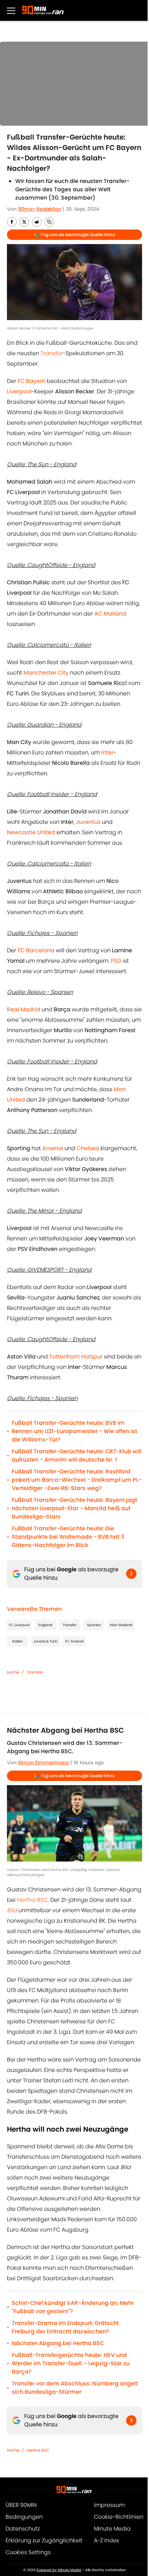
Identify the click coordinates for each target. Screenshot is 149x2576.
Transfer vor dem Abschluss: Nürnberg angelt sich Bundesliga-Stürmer (75, 2388)
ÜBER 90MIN (21, 2505)
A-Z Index (106, 2540)
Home (13, 1672)
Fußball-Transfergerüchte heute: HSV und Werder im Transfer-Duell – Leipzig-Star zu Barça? (71, 2363)
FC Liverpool (19, 1625)
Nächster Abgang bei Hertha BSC (58, 2343)
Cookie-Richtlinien (119, 2517)
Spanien (94, 1625)
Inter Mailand (121, 1625)
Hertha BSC (32, 1900)
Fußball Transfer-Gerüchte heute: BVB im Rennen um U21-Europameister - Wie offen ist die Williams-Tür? (74, 1431)
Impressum (109, 2505)
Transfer (52, 353)
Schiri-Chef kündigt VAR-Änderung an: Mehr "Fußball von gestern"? (73, 2307)
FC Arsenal (74, 1641)
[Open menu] (11, 10)
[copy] (49, 222)
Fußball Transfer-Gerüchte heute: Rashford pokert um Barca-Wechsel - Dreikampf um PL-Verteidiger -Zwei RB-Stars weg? (77, 1480)
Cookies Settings (28, 2552)
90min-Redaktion (40, 209)
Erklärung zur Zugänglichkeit (44, 2540)
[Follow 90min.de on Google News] (131, 1574)
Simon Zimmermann (43, 1763)
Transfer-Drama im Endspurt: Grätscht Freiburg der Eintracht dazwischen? (65, 2327)
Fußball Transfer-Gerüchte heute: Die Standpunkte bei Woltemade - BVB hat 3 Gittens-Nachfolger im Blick (68, 1537)
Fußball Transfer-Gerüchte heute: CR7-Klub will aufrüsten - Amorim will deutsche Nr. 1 (77, 1456)
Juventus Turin (45, 1641)
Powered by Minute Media (59, 2570)
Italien (17, 1641)
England (45, 1625)
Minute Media (112, 2529)
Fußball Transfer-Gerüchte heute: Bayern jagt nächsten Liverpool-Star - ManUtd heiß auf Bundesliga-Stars (74, 1508)
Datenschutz (23, 2529)
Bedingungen (24, 2517)
